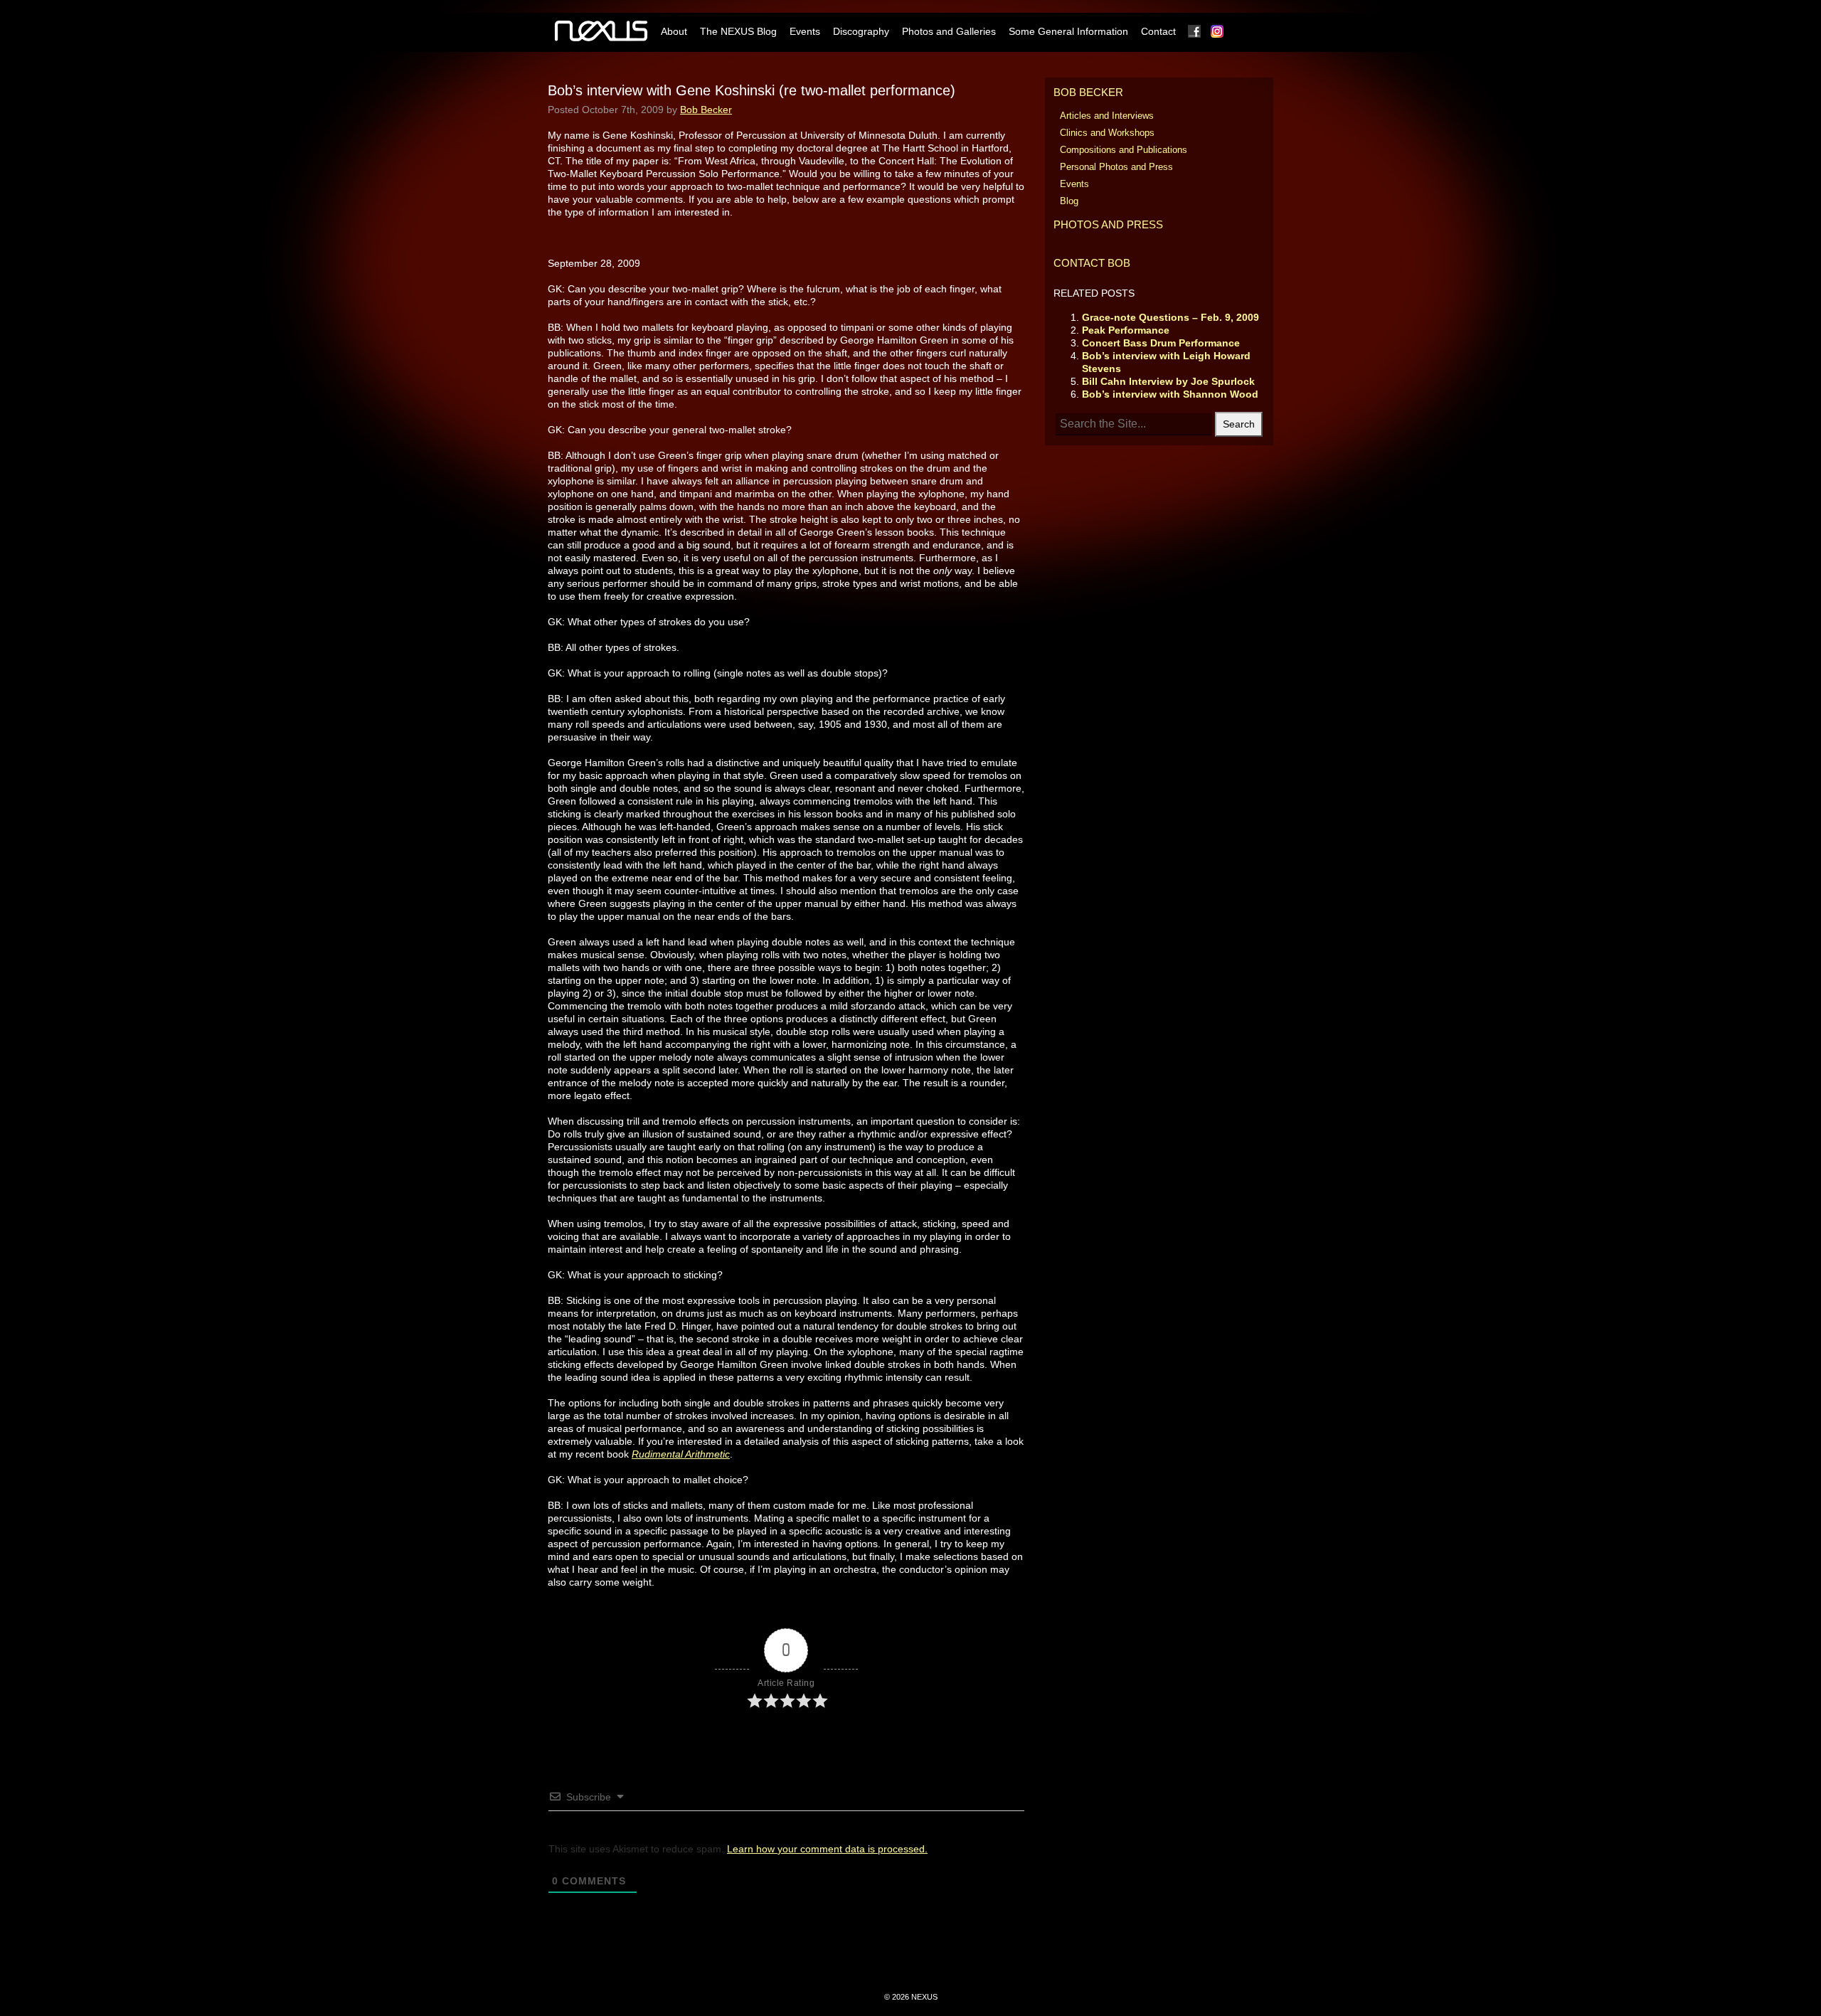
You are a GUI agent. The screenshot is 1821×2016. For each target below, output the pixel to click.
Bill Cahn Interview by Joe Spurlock (1168, 381)
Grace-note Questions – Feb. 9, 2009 (1170, 317)
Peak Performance (1126, 330)
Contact (1158, 31)
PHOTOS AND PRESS (1108, 224)
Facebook (1195, 31)
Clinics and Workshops (1107, 133)
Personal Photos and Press (1116, 167)
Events (805, 31)
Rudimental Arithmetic (681, 1454)
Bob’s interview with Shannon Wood (1170, 394)
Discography (861, 31)
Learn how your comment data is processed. (827, 1849)
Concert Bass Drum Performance (1161, 343)
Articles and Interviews (1107, 116)
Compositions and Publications (1124, 150)
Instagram (1218, 31)
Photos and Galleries (949, 31)
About (674, 31)
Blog (1069, 201)
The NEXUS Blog (738, 31)
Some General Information (1068, 31)
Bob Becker (706, 110)
